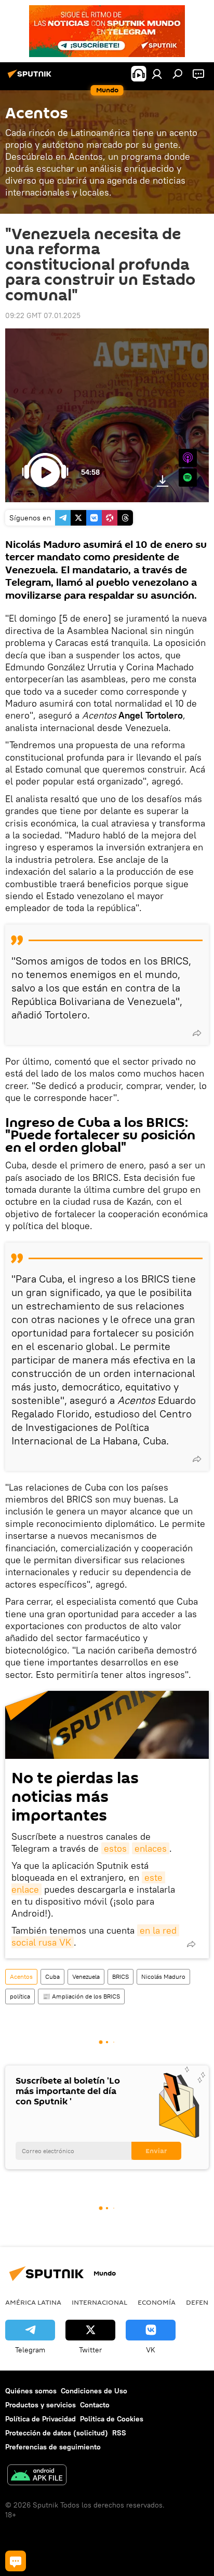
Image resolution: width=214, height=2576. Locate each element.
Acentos (21, 1976)
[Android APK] (37, 2476)
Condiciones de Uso (94, 2391)
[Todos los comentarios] (16, 2561)
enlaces (151, 1848)
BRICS (121, 1976)
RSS (119, 2433)
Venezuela (86, 1976)
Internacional (99, 2302)
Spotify (188, 478)
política (20, 1996)
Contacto (95, 2405)
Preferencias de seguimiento (53, 2447)
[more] (197, 1033)
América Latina (33, 2302)
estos (115, 1848)
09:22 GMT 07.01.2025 (43, 315)
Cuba (52, 1976)
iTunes (188, 458)
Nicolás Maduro (163, 1976)
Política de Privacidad (41, 2419)
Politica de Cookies (112, 2419)
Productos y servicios (41, 2405)
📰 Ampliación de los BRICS (81, 1996)
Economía (157, 2302)
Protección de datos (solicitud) (57, 2433)
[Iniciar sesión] (157, 74)
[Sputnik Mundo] (31, 78)
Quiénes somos (31, 2391)
